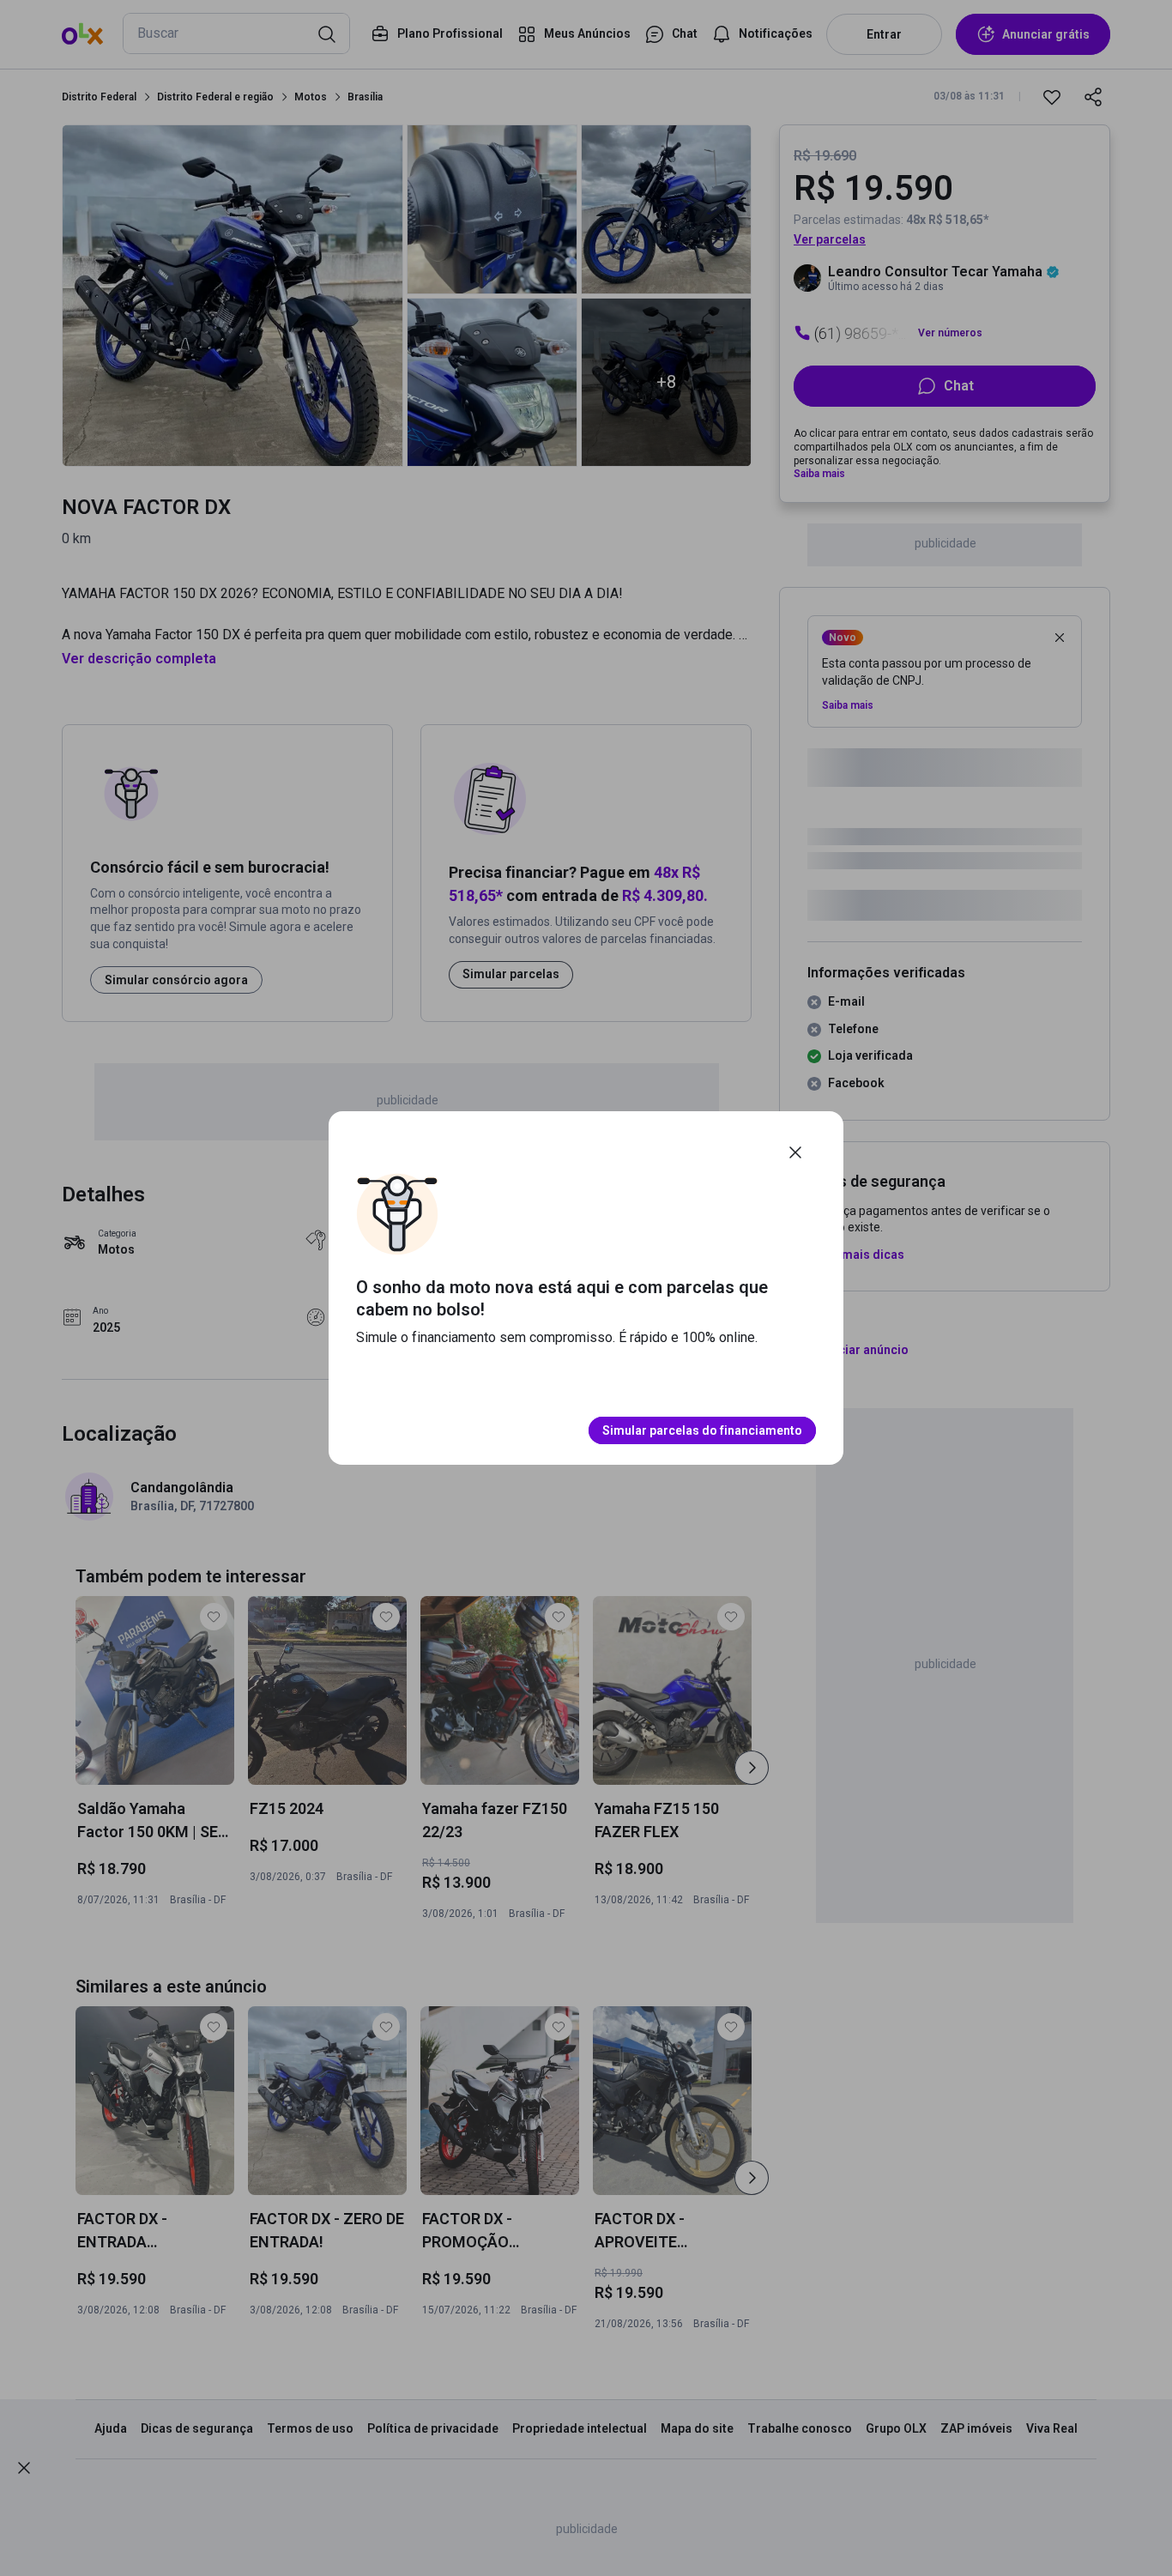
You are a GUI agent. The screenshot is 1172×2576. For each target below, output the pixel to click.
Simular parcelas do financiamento (702, 1430)
